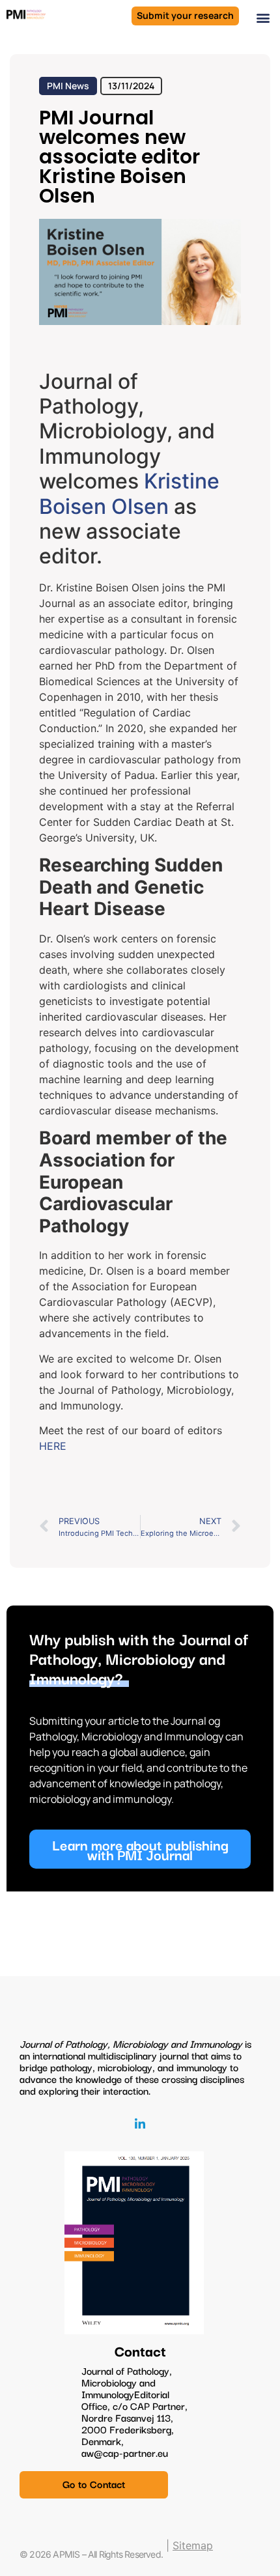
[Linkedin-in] (140, 2124)
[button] (263, 17)
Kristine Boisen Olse (129, 493)
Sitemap (193, 2545)
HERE (53, 1446)
